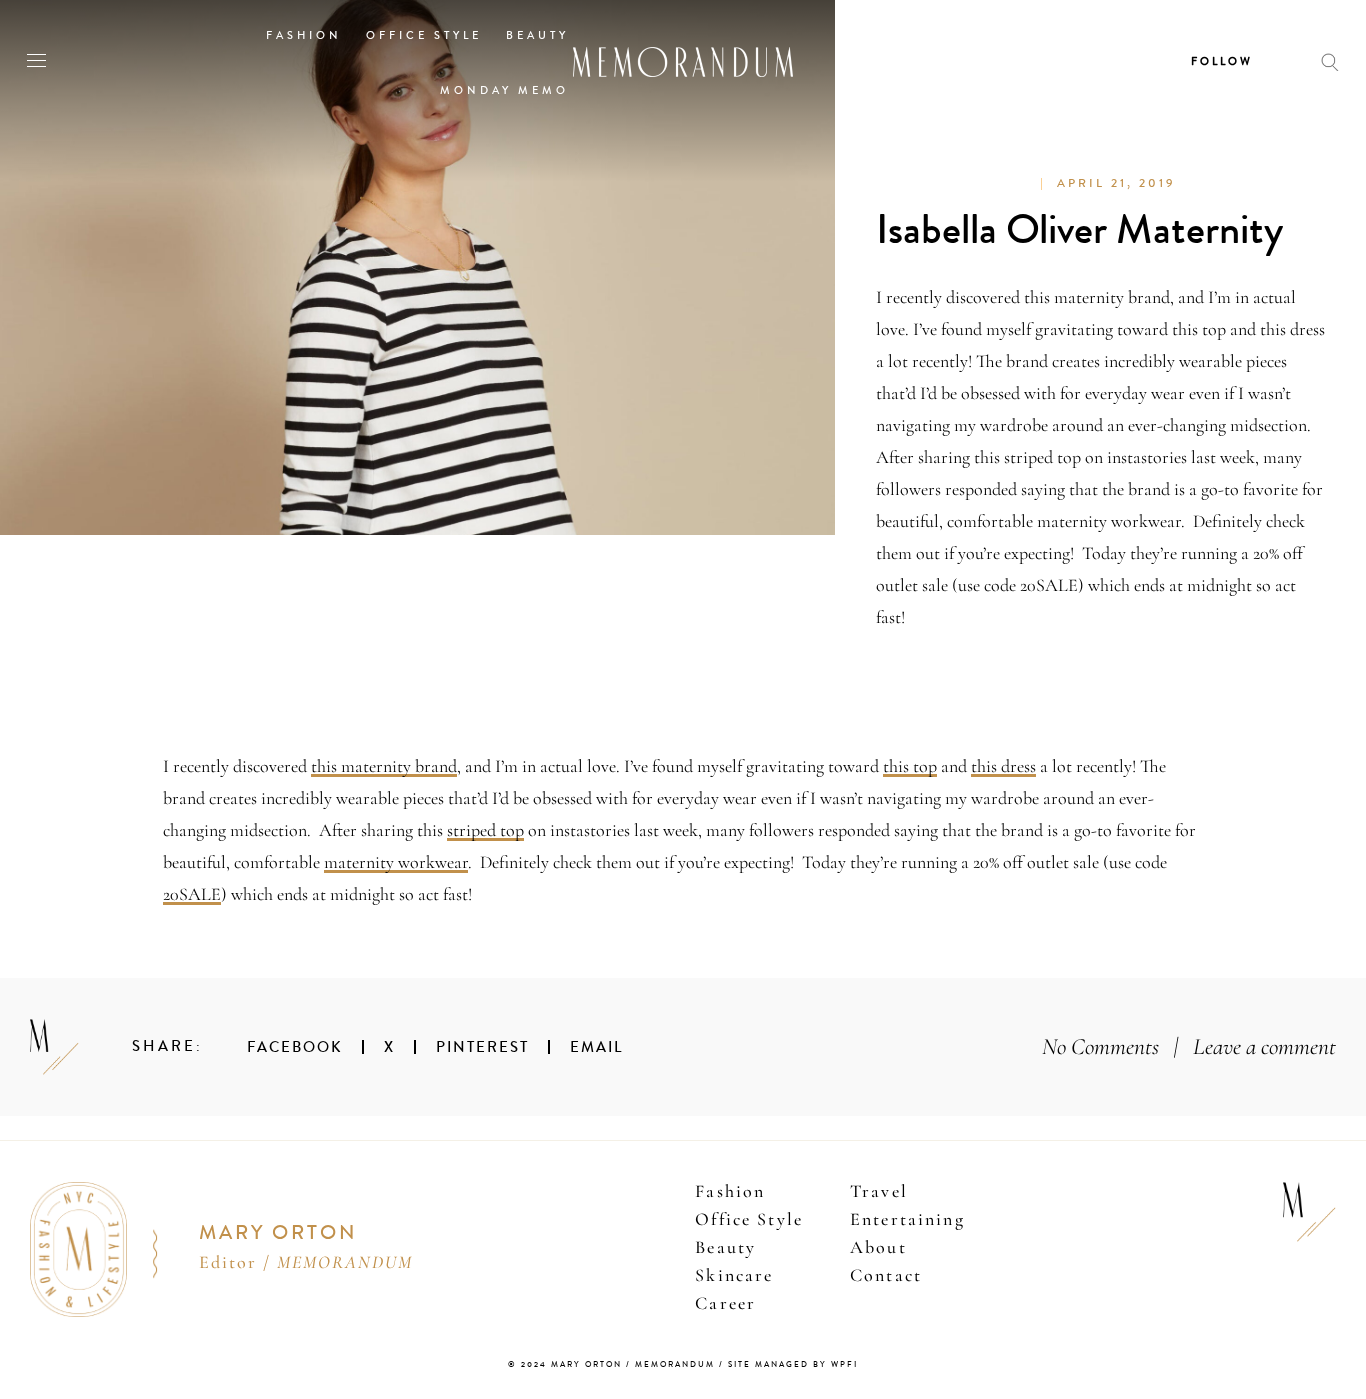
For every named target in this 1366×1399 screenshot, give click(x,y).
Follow (1222, 61)
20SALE (192, 894)
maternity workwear (396, 862)
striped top (485, 830)
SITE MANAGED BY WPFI (793, 1364)
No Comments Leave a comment (1189, 1046)
